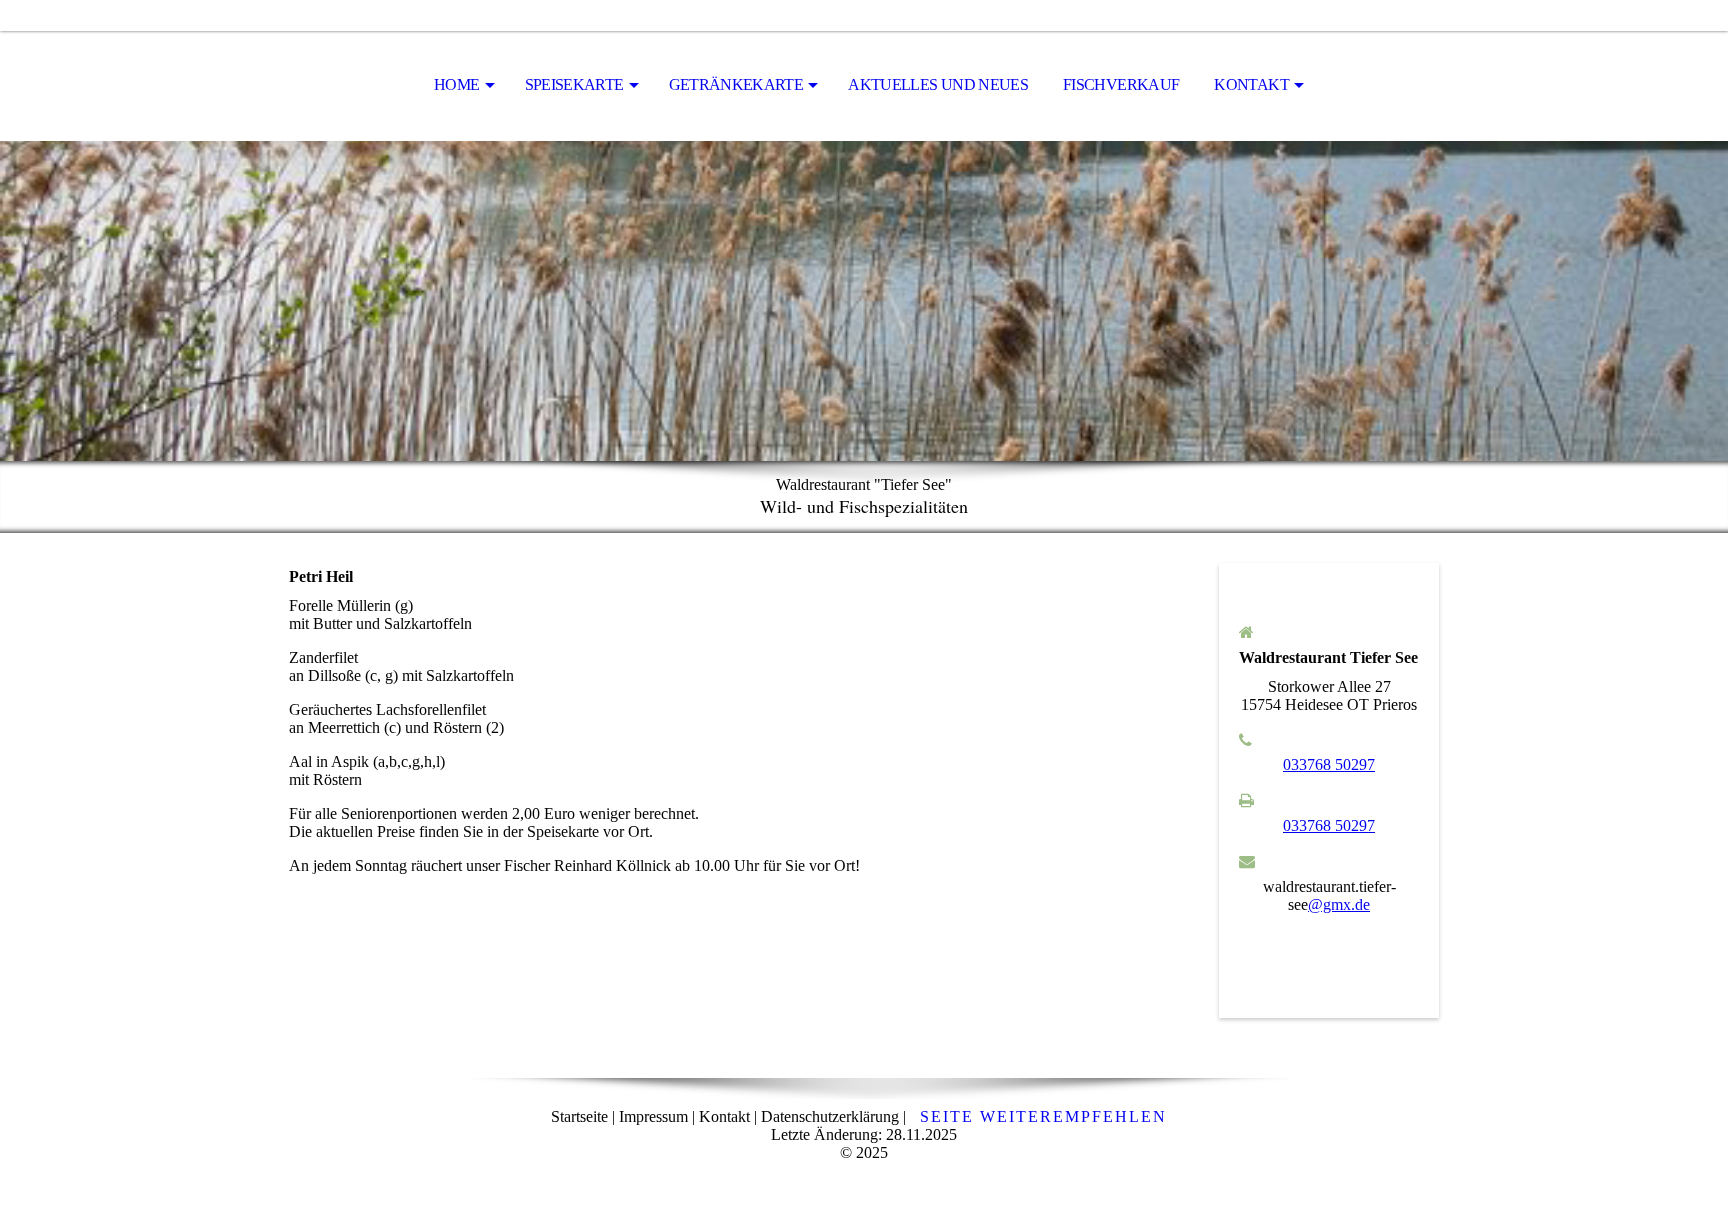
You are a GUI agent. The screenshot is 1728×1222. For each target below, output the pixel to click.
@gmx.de (1339, 904)
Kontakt (1251, 84)
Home (456, 84)
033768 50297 (1329, 764)
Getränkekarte (736, 84)
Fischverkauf (1121, 84)
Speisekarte (574, 84)
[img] (864, 301)
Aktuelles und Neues (938, 84)
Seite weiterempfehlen (1043, 1116)
